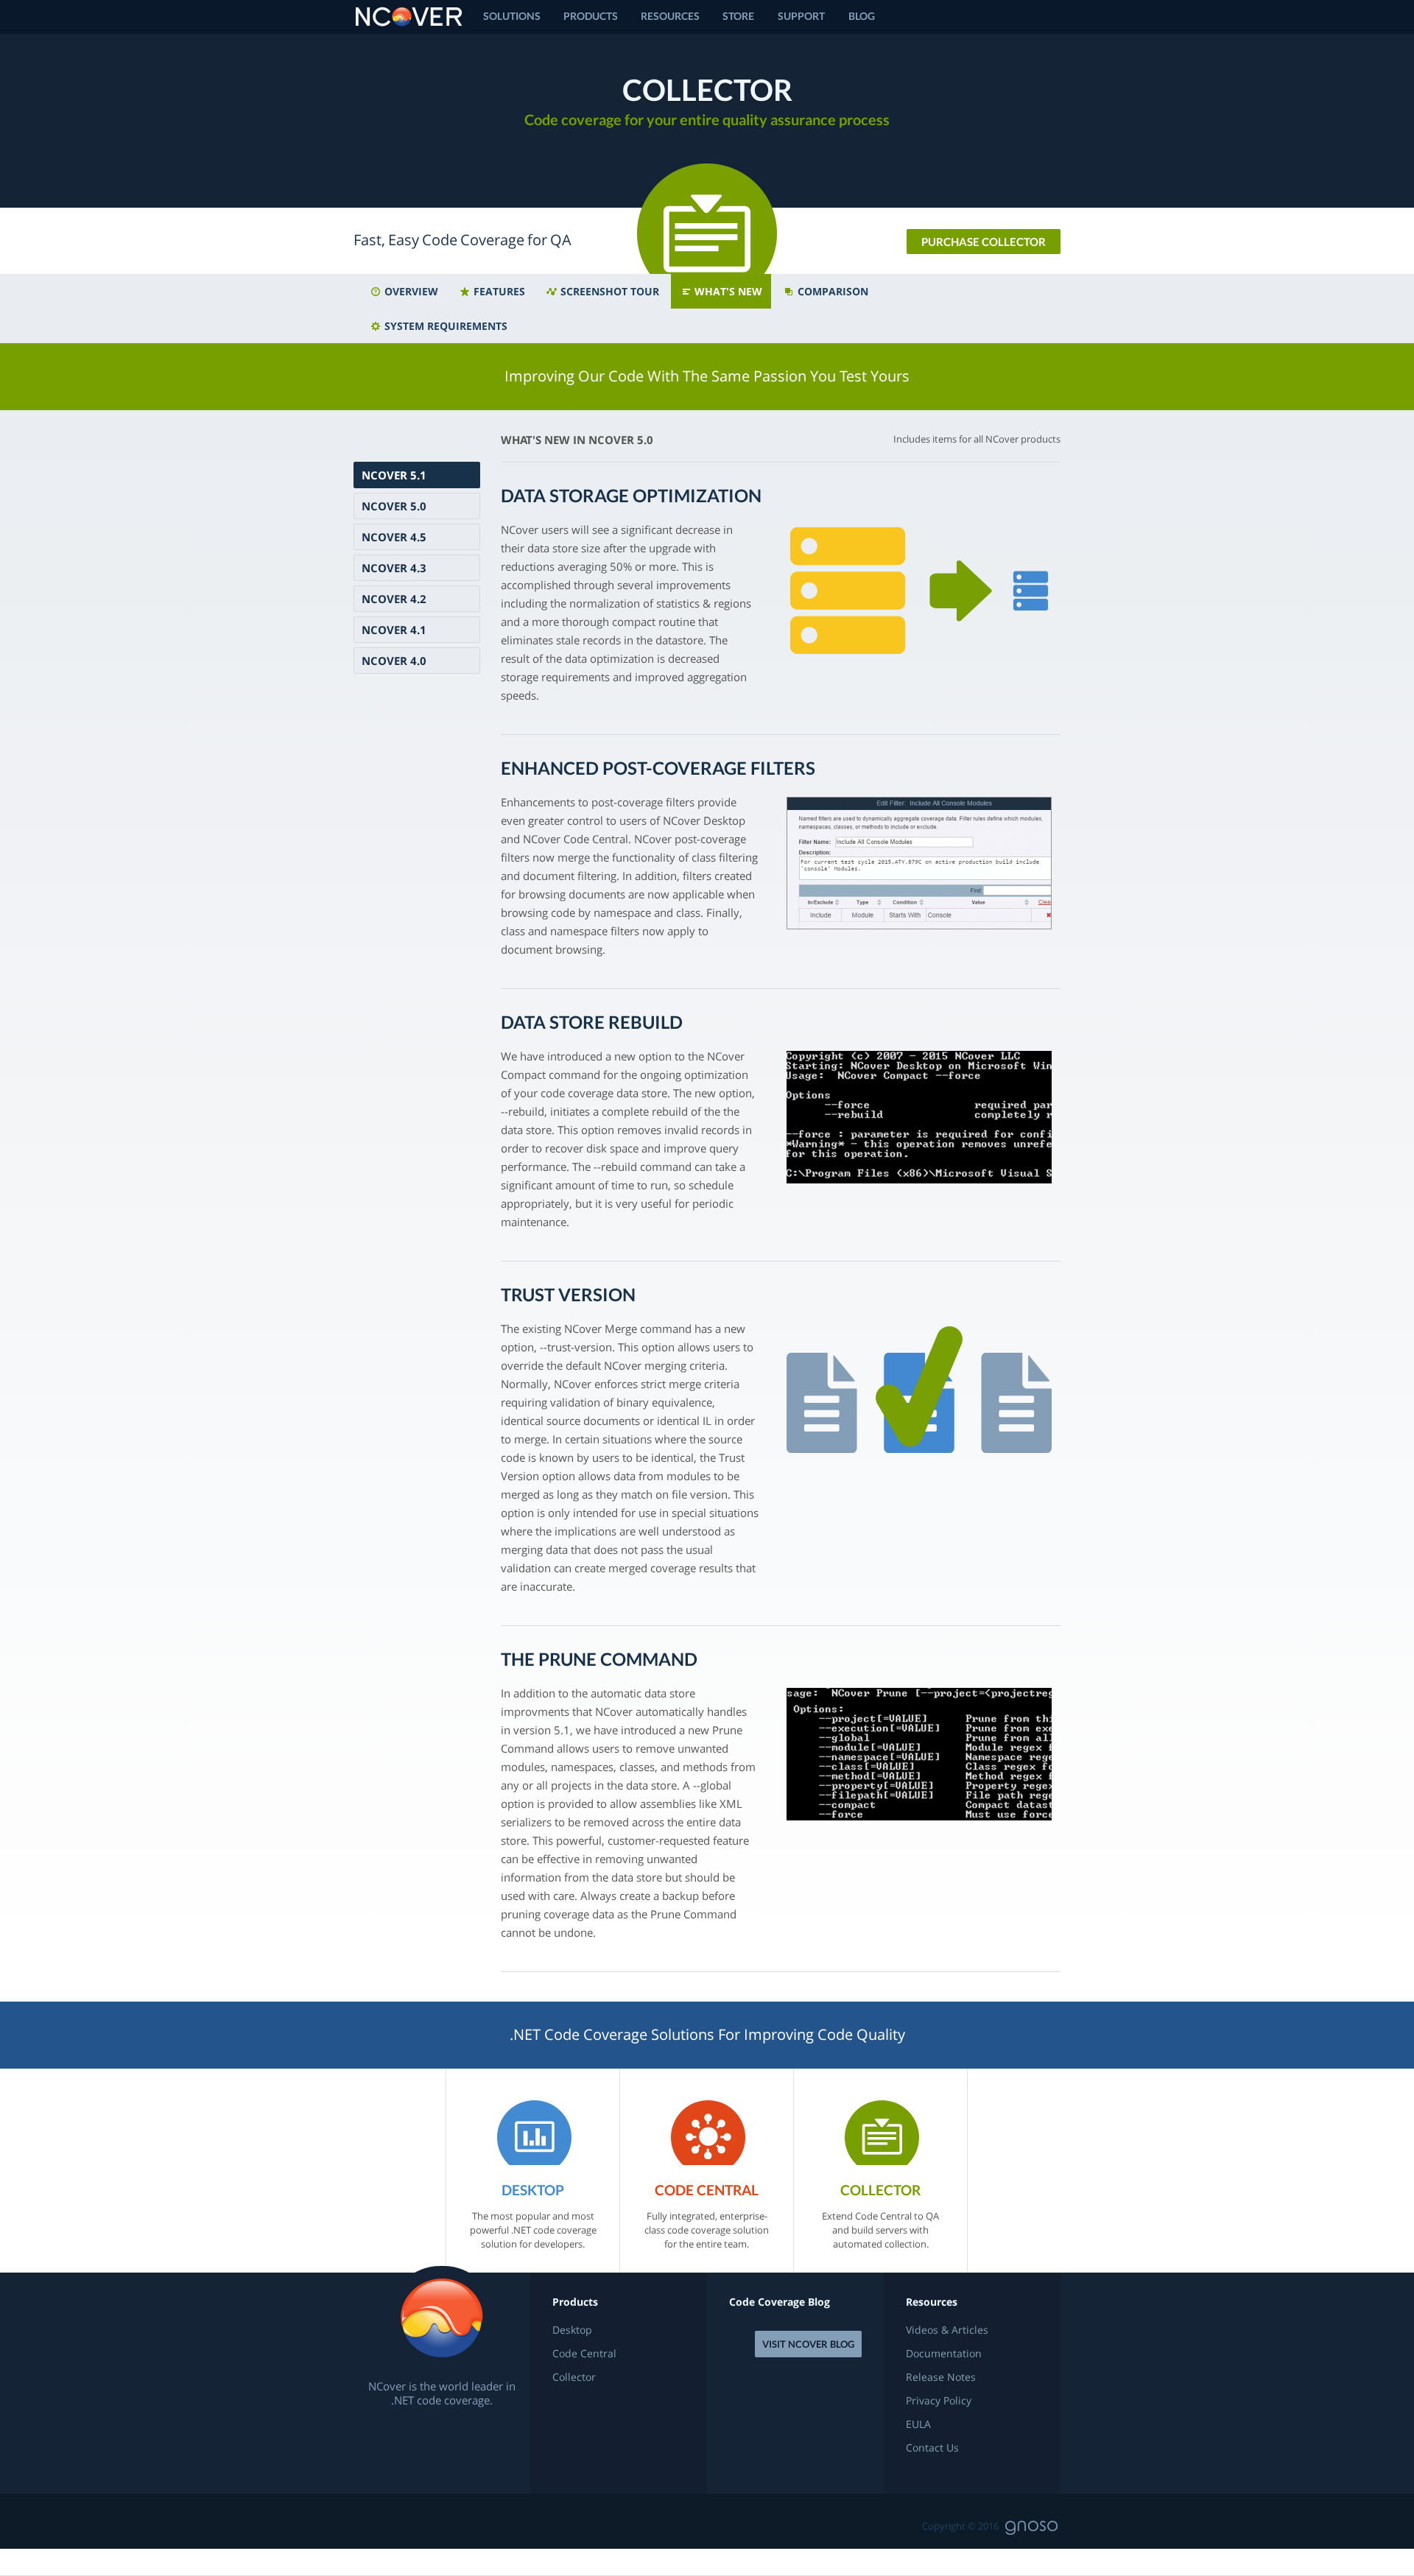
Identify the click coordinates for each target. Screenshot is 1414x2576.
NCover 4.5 (394, 537)
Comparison (831, 291)
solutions (512, 16)
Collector (574, 2377)
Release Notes (941, 2377)
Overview (410, 291)
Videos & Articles (947, 2330)
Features (498, 291)
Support (801, 16)
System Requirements (444, 326)
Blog (862, 16)
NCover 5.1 (394, 475)
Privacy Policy (939, 2401)
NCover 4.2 (394, 599)
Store (738, 16)
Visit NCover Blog (808, 2344)
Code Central (584, 2354)
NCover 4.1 (394, 630)
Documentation (944, 2354)
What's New (727, 291)
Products (591, 16)
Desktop (572, 2330)
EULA (918, 2424)
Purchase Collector (984, 242)
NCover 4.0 (394, 661)
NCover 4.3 (394, 568)
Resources (670, 16)
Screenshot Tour (608, 291)
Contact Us (932, 2448)
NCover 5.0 (394, 506)
